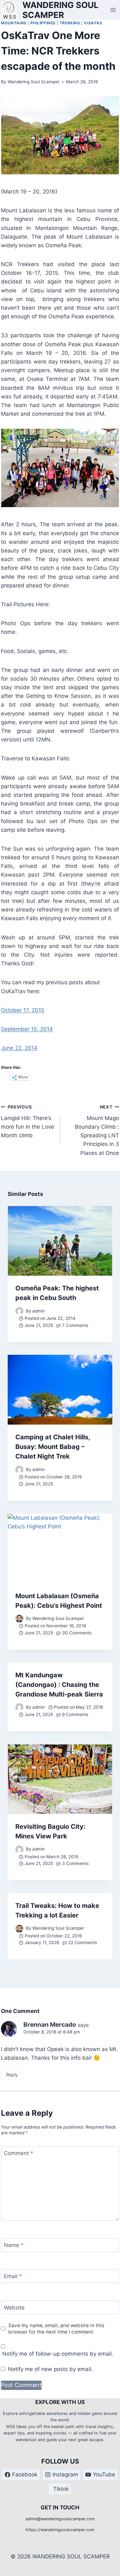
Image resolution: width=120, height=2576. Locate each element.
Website (14, 2307)
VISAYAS (93, 23)
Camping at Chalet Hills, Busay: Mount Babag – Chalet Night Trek (53, 1447)
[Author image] (19, 1311)
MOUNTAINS (14, 23)
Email (13, 2276)
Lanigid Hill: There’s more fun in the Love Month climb (28, 1121)
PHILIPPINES (43, 23)
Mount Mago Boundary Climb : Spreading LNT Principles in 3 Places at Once (97, 1130)
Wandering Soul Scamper (34, 82)
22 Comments (83, 1942)
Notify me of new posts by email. (50, 2369)
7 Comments (75, 1325)
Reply (12, 2075)
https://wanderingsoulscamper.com (60, 2530)
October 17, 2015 (23, 1010)
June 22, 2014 (19, 1048)
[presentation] (60, 1241)
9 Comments (75, 1714)
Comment (19, 2153)
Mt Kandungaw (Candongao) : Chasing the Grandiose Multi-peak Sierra (59, 1685)
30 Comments (77, 1633)
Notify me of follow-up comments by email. (58, 2354)
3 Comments (75, 1863)
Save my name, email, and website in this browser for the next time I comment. (56, 2329)
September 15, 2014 (27, 1029)
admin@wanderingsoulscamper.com (60, 2519)
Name (14, 2245)
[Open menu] (113, 10)
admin (39, 1311)
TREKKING (70, 23)
